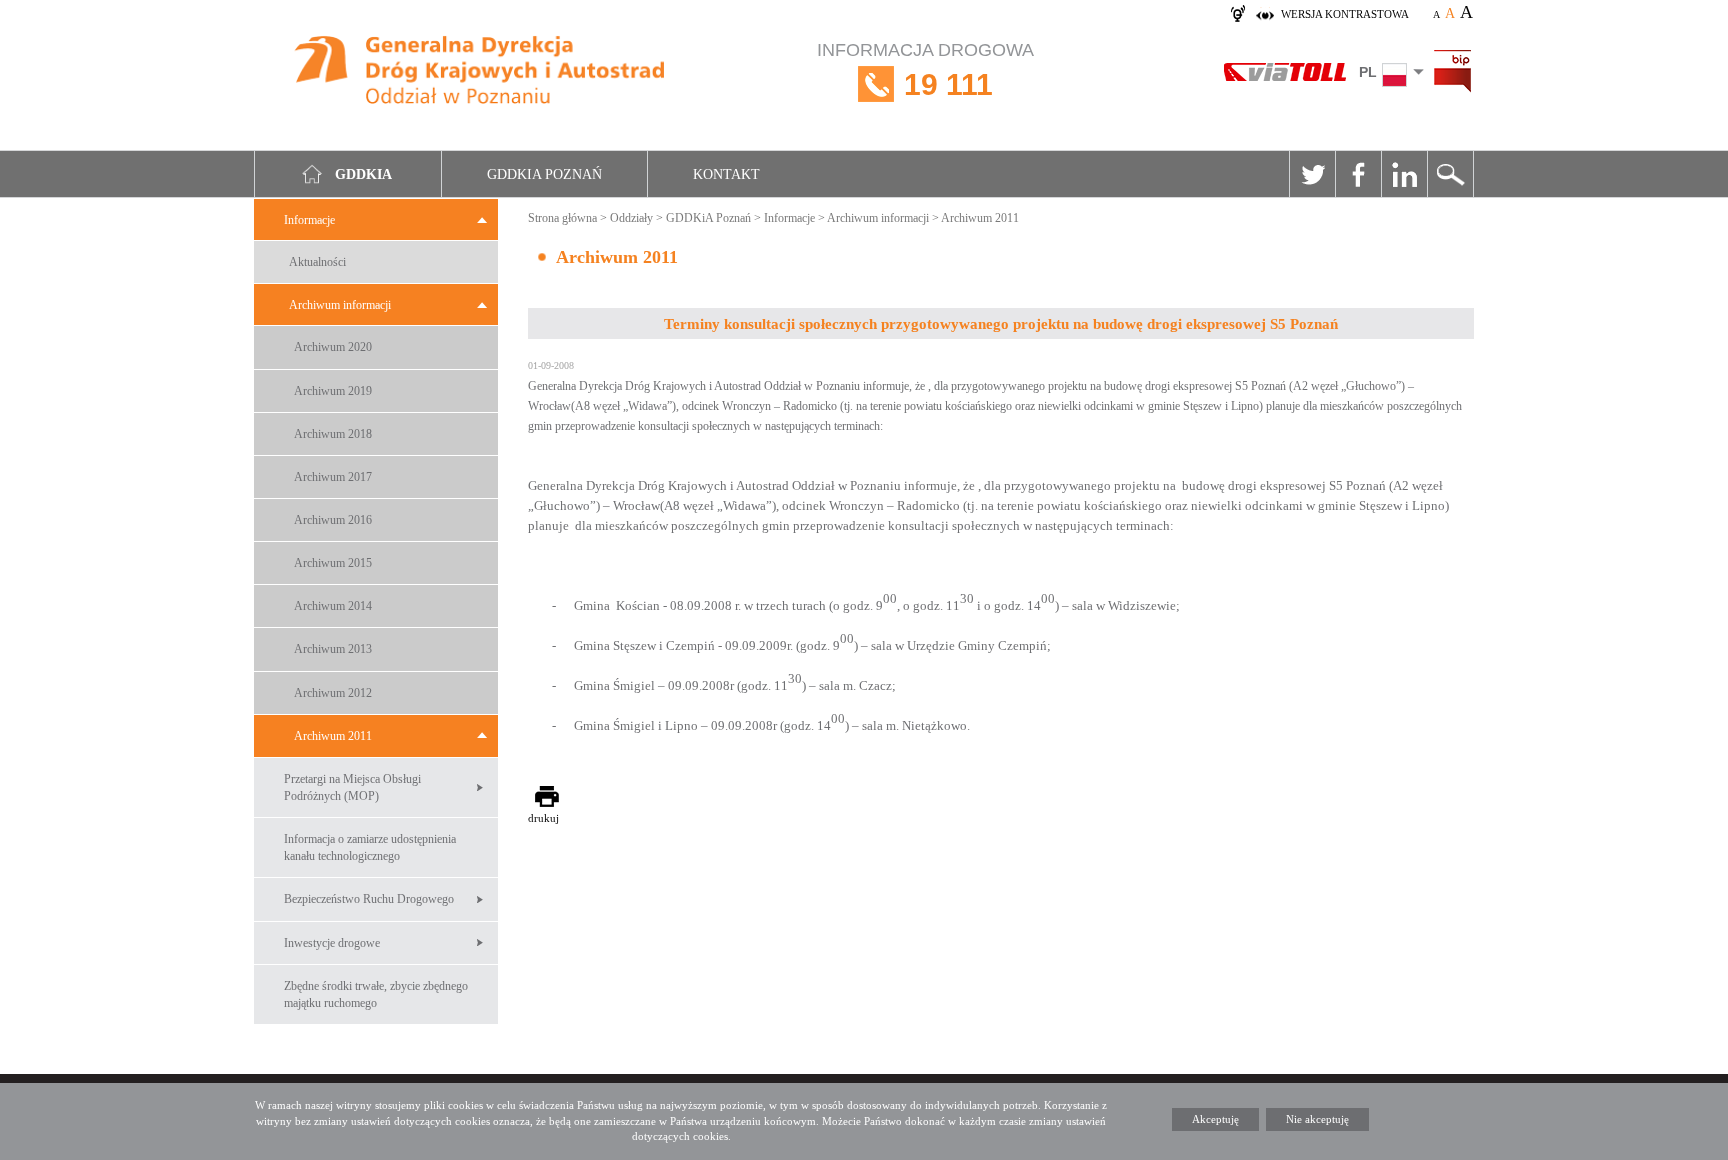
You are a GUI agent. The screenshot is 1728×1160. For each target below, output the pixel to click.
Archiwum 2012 (333, 693)
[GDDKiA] (480, 72)
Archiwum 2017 (333, 477)
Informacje (309, 220)
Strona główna (562, 218)
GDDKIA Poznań (544, 174)
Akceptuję (1215, 1119)
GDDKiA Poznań (708, 218)
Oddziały (631, 218)
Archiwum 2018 (333, 434)
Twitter (1312, 174)
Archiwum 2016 (333, 520)
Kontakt (726, 174)
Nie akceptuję (1317, 1119)
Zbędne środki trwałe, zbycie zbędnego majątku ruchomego (376, 994)
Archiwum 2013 (333, 649)
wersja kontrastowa (1345, 14)
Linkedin (1404, 174)
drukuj (543, 818)
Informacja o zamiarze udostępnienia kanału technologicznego (370, 847)
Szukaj (1450, 174)
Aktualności (317, 262)
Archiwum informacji (340, 305)
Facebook (1358, 174)
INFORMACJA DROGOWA (925, 70)
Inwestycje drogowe (332, 943)
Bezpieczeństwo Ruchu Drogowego (369, 899)
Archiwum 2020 (333, 347)
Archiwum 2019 (333, 391)
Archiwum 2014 (333, 606)
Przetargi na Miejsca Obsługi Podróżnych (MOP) (352, 787)
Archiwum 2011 (333, 736)
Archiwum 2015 (333, 563)
